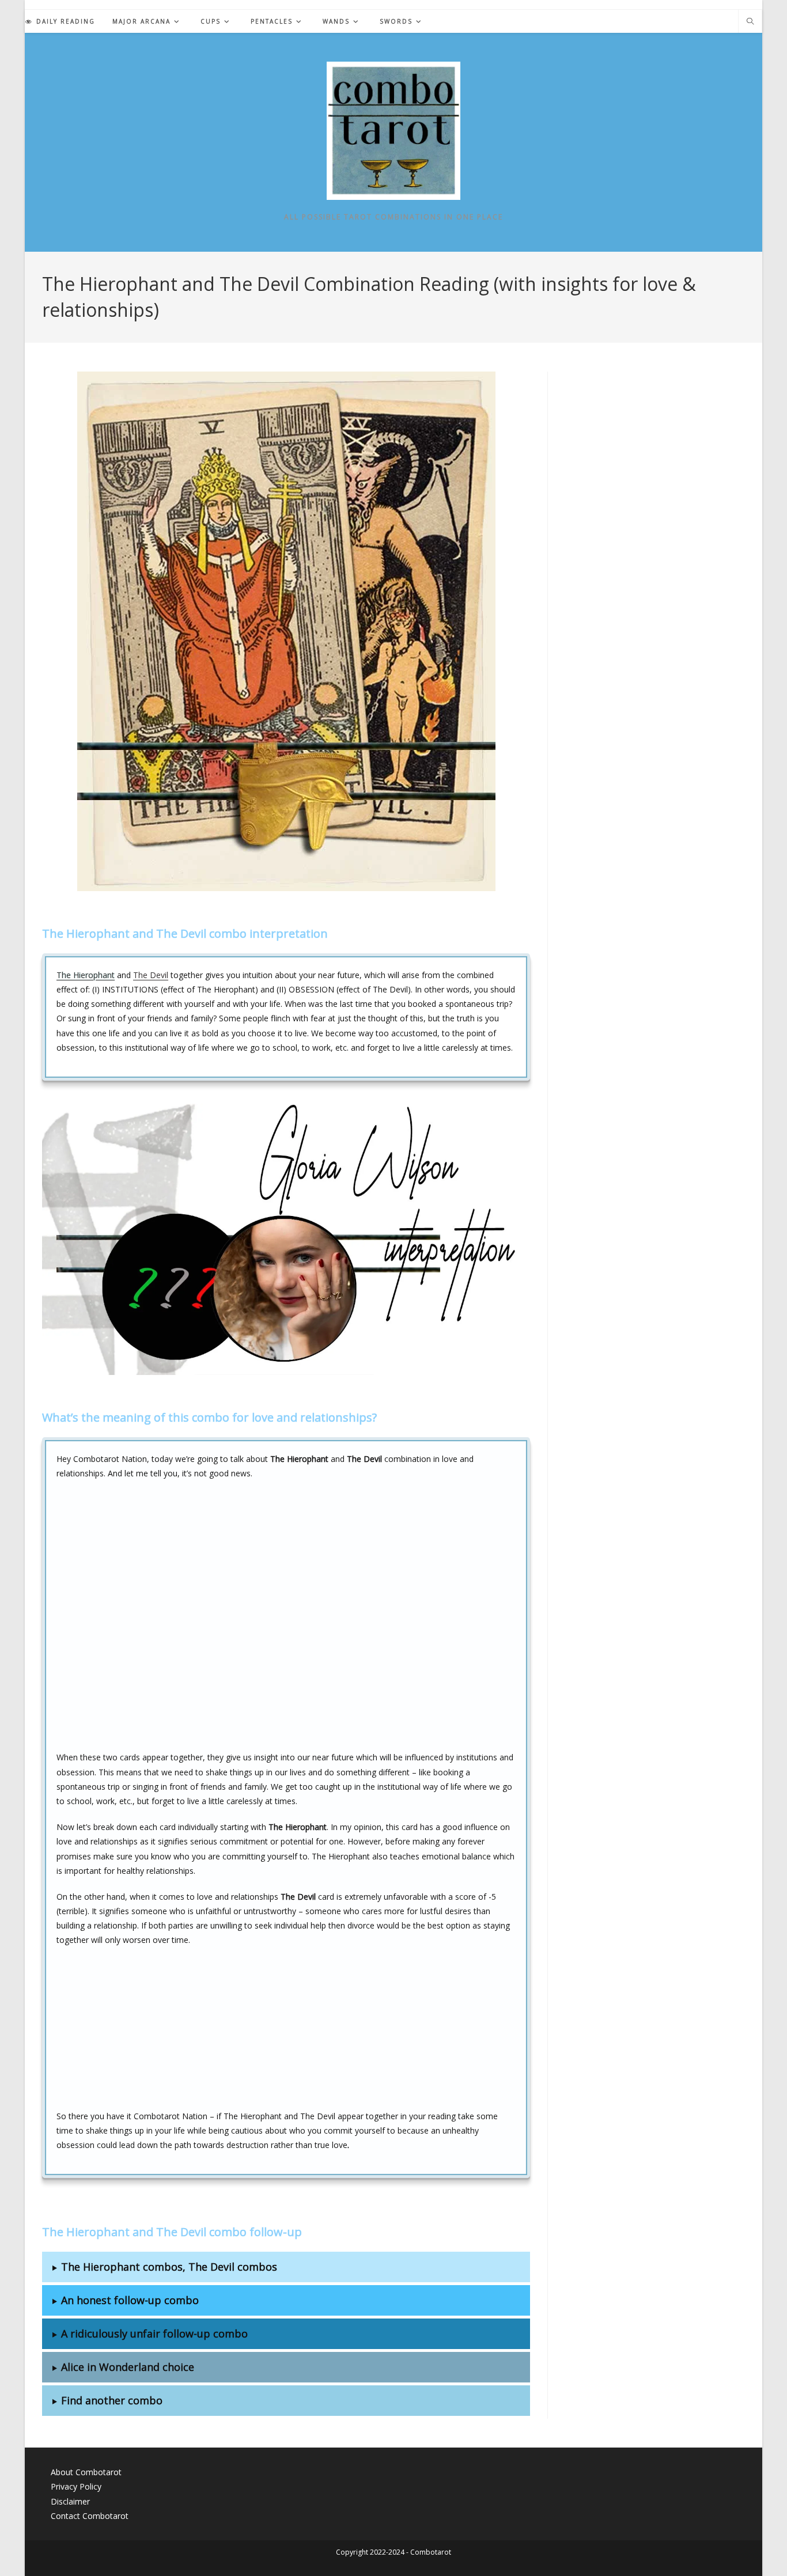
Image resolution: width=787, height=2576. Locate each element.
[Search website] (750, 22)
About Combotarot (86, 2472)
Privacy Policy (76, 2486)
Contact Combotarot (90, 2516)
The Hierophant (86, 975)
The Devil (151, 975)
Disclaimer (70, 2501)
